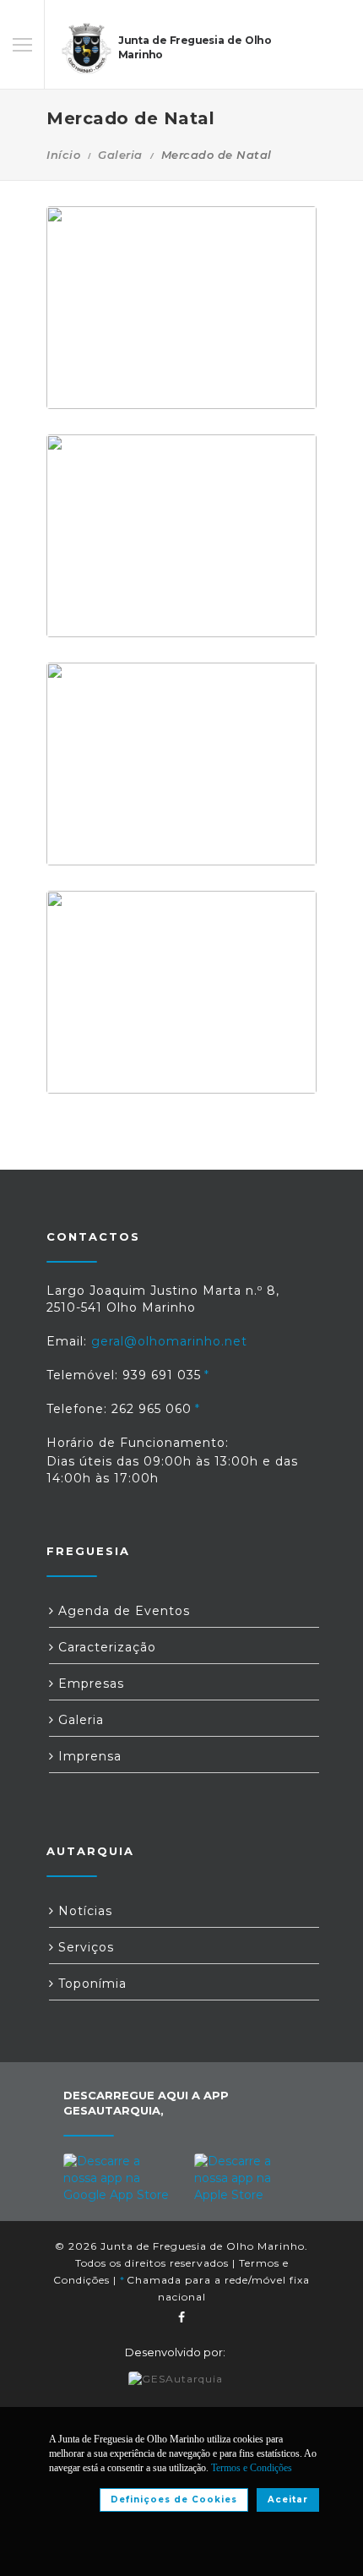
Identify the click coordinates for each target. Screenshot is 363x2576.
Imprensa (88, 1756)
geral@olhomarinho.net (169, 1341)
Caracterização (105, 1647)
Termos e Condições (252, 2468)
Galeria (120, 155)
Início (63, 155)
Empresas (89, 1684)
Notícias (83, 1911)
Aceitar (288, 2500)
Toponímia (90, 1984)
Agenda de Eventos (122, 1611)
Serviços (84, 1947)
